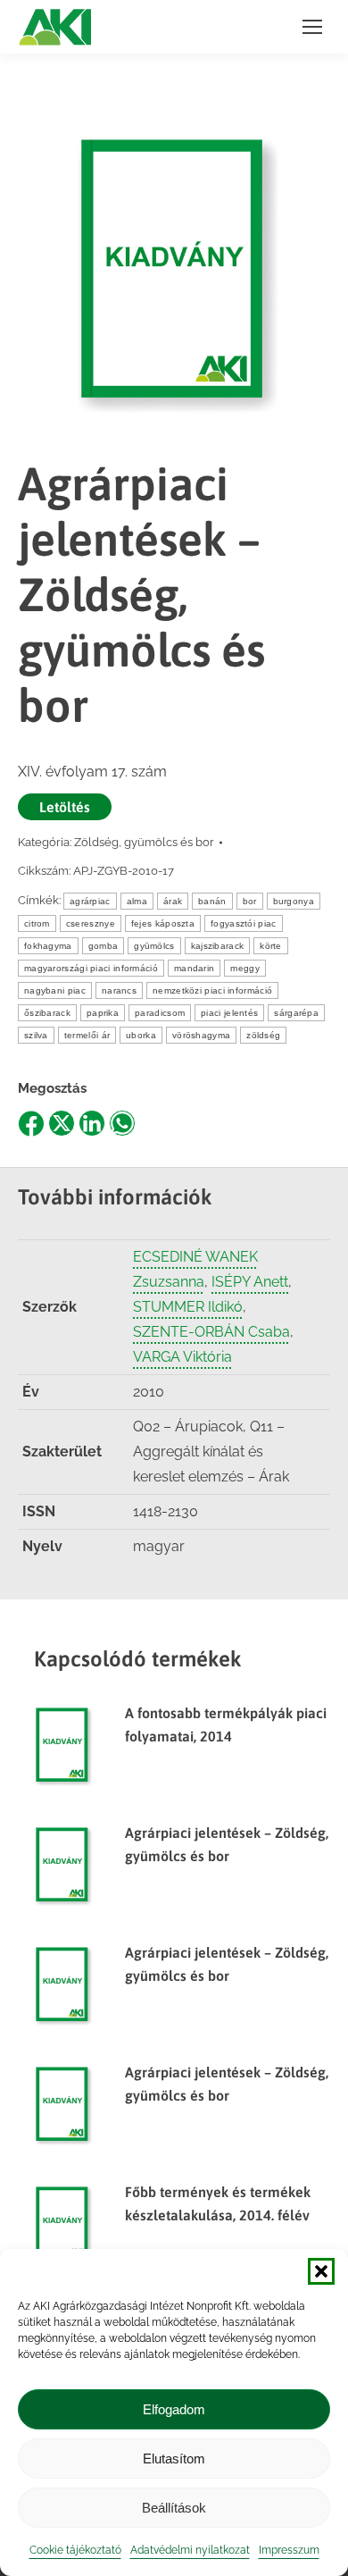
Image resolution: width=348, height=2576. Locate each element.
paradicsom (160, 1013)
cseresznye (91, 923)
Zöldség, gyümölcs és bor (144, 842)
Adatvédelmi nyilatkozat (190, 2550)
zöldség (263, 1035)
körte (271, 946)
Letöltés (65, 807)
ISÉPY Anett (250, 1282)
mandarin (194, 968)
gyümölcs (154, 946)
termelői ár (87, 1035)
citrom (37, 923)
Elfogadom (174, 2409)
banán (212, 901)
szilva (36, 1035)
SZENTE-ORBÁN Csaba (211, 1332)
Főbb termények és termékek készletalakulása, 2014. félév (218, 2203)
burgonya (294, 901)
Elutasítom (174, 2459)
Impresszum (289, 2550)
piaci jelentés (229, 1013)
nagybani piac (55, 990)
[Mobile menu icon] (312, 27)
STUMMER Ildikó (188, 1307)
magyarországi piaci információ (91, 968)
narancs (119, 990)
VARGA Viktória (182, 1357)
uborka (141, 1035)
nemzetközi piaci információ (212, 990)
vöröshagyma (201, 1035)
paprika (103, 1013)
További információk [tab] (115, 1197)
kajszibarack (218, 946)
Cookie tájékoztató (75, 2550)
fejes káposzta (163, 923)
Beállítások (174, 2508)
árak (173, 901)
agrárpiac (90, 901)
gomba (104, 946)
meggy (245, 968)
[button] (321, 2271)
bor (250, 901)
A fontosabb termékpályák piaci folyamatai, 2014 (226, 1724)
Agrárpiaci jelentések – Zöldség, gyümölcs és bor (227, 1844)
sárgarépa (296, 1013)
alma (137, 901)
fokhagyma (48, 946)
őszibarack (47, 1013)
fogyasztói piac (244, 923)
